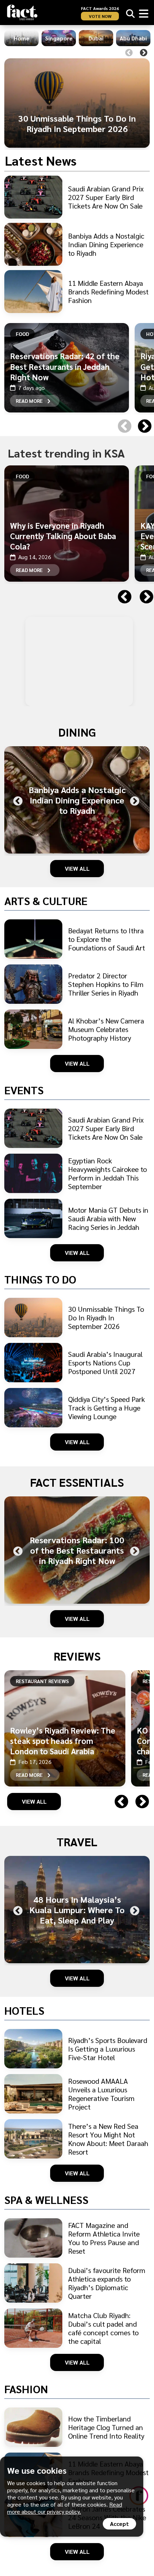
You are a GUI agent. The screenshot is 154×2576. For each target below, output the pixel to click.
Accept (119, 2524)
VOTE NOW (100, 16)
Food (22, 334)
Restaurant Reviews (42, 1681)
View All (77, 868)
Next (144, 53)
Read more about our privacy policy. (65, 2508)
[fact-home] (22, 12)
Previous (129, 53)
